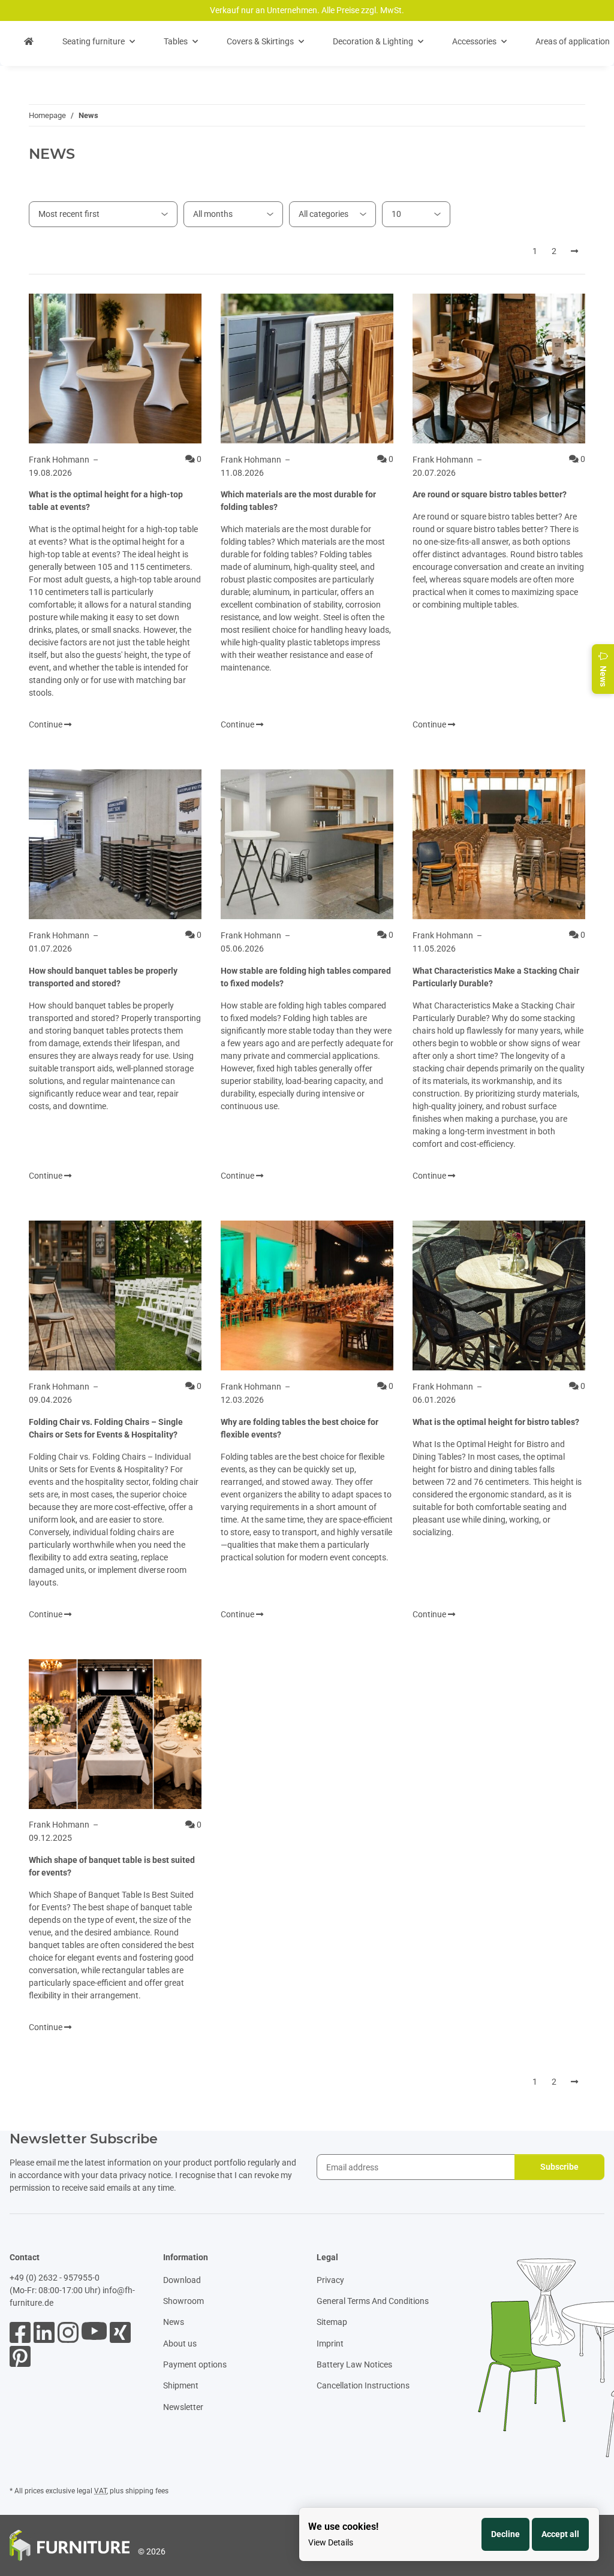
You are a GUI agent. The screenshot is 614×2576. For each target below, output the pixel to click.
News (174, 2322)
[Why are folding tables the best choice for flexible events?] (307, 1295)
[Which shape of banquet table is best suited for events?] (115, 1734)
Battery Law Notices (354, 2364)
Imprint (330, 2344)
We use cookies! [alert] (343, 2527)
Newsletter (183, 2407)
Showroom (183, 2301)
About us (180, 2344)
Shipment (181, 2385)
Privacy (330, 2280)
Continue (46, 724)
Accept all (560, 2534)
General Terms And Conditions (373, 2301)
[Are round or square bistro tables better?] (499, 369)
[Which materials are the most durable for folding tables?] (307, 369)
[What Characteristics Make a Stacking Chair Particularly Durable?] (499, 844)
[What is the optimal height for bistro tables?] (499, 1295)
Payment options (195, 2364)
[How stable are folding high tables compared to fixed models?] (307, 844)
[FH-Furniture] (29, 42)
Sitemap (332, 2322)
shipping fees (147, 2491)
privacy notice (145, 2175)
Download (182, 2280)
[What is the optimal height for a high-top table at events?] (115, 369)
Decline (505, 2534)
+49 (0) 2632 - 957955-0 (55, 2278)
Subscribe (559, 2167)
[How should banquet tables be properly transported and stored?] (115, 844)
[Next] (574, 252)
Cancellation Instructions (363, 2385)
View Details (331, 2542)
